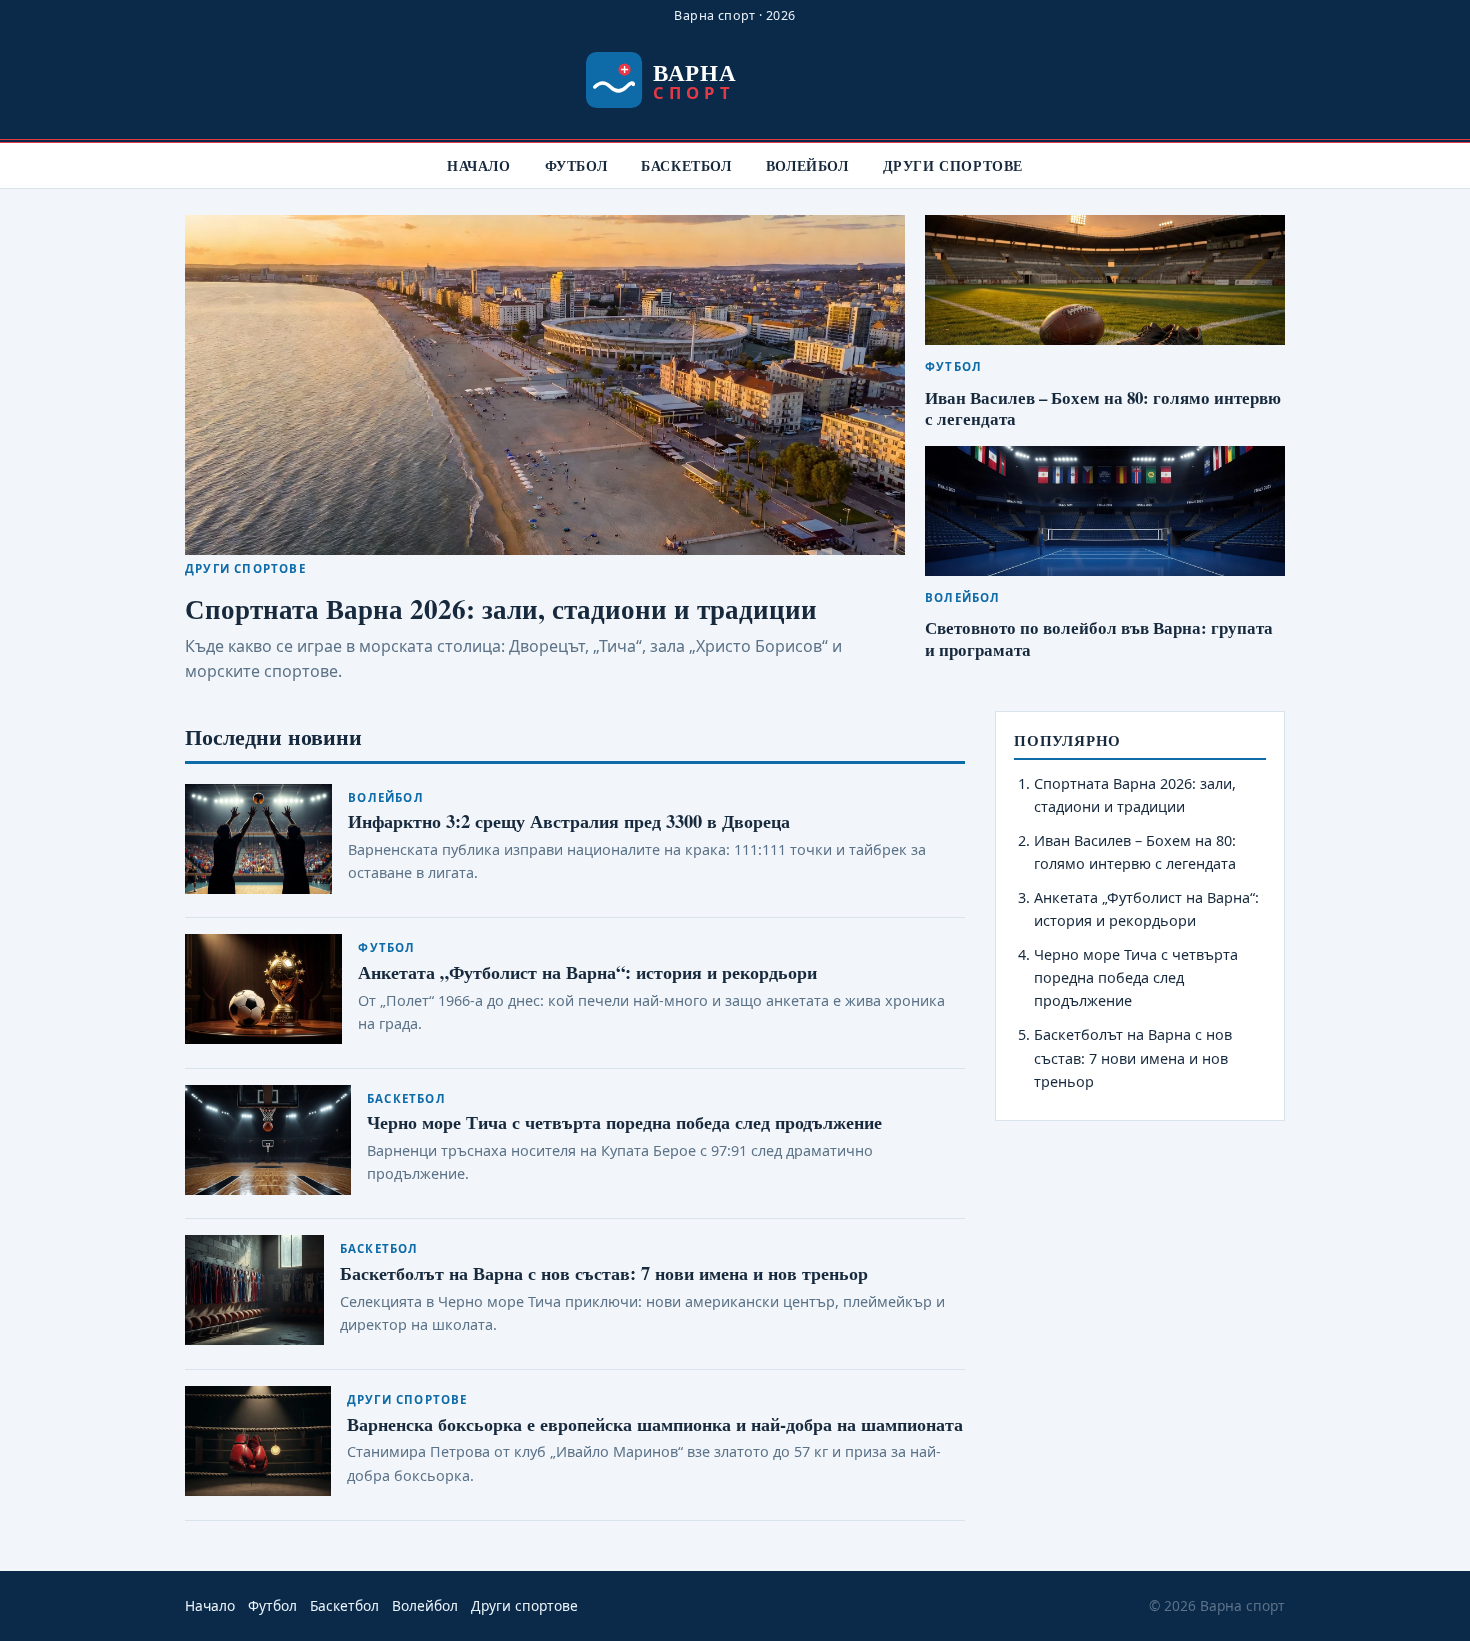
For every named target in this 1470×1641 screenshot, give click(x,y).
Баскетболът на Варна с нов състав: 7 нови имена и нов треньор (604, 1272)
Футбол (576, 165)
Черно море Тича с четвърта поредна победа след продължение (624, 1121)
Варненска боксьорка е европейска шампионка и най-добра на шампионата (655, 1423)
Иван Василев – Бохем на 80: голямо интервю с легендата (1103, 408)
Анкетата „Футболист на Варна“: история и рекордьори (587, 971)
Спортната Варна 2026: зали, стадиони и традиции (501, 608)
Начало (479, 165)
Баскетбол (686, 165)
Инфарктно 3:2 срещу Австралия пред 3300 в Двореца (569, 820)
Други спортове (953, 165)
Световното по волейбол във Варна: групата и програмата (1099, 638)
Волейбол (807, 165)
